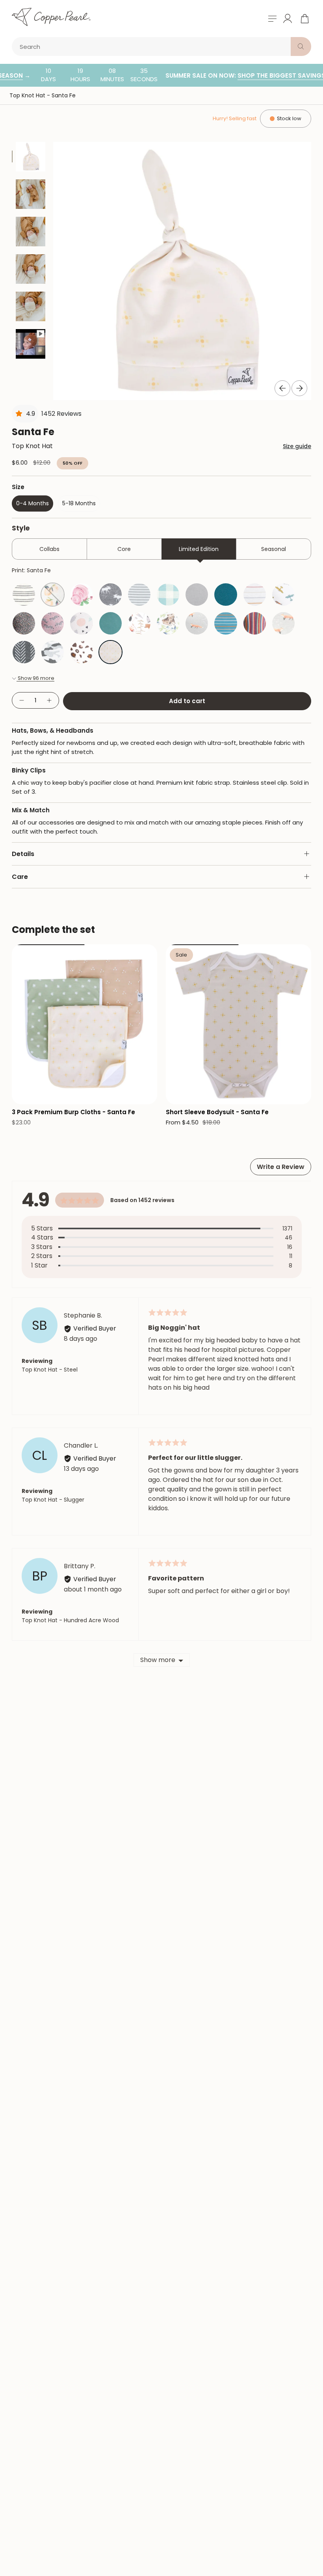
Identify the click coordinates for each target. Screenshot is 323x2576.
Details (23, 854)
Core (124, 549)
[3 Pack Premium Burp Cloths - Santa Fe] (84, 1024)
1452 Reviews (61, 414)
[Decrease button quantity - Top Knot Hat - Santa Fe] (21, 701)
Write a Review (281, 1167)
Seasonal (274, 549)
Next (299, 388)
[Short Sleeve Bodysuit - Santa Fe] (239, 1024)
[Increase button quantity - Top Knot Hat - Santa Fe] (50, 701)
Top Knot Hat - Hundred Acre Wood (70, 1620)
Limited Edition (199, 549)
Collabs (49, 549)
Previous (282, 388)
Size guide (297, 446)
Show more (158, 1660)
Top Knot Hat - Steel (50, 1370)
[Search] (301, 47)
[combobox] (153, 47)
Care (20, 877)
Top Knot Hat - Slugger (53, 1500)
